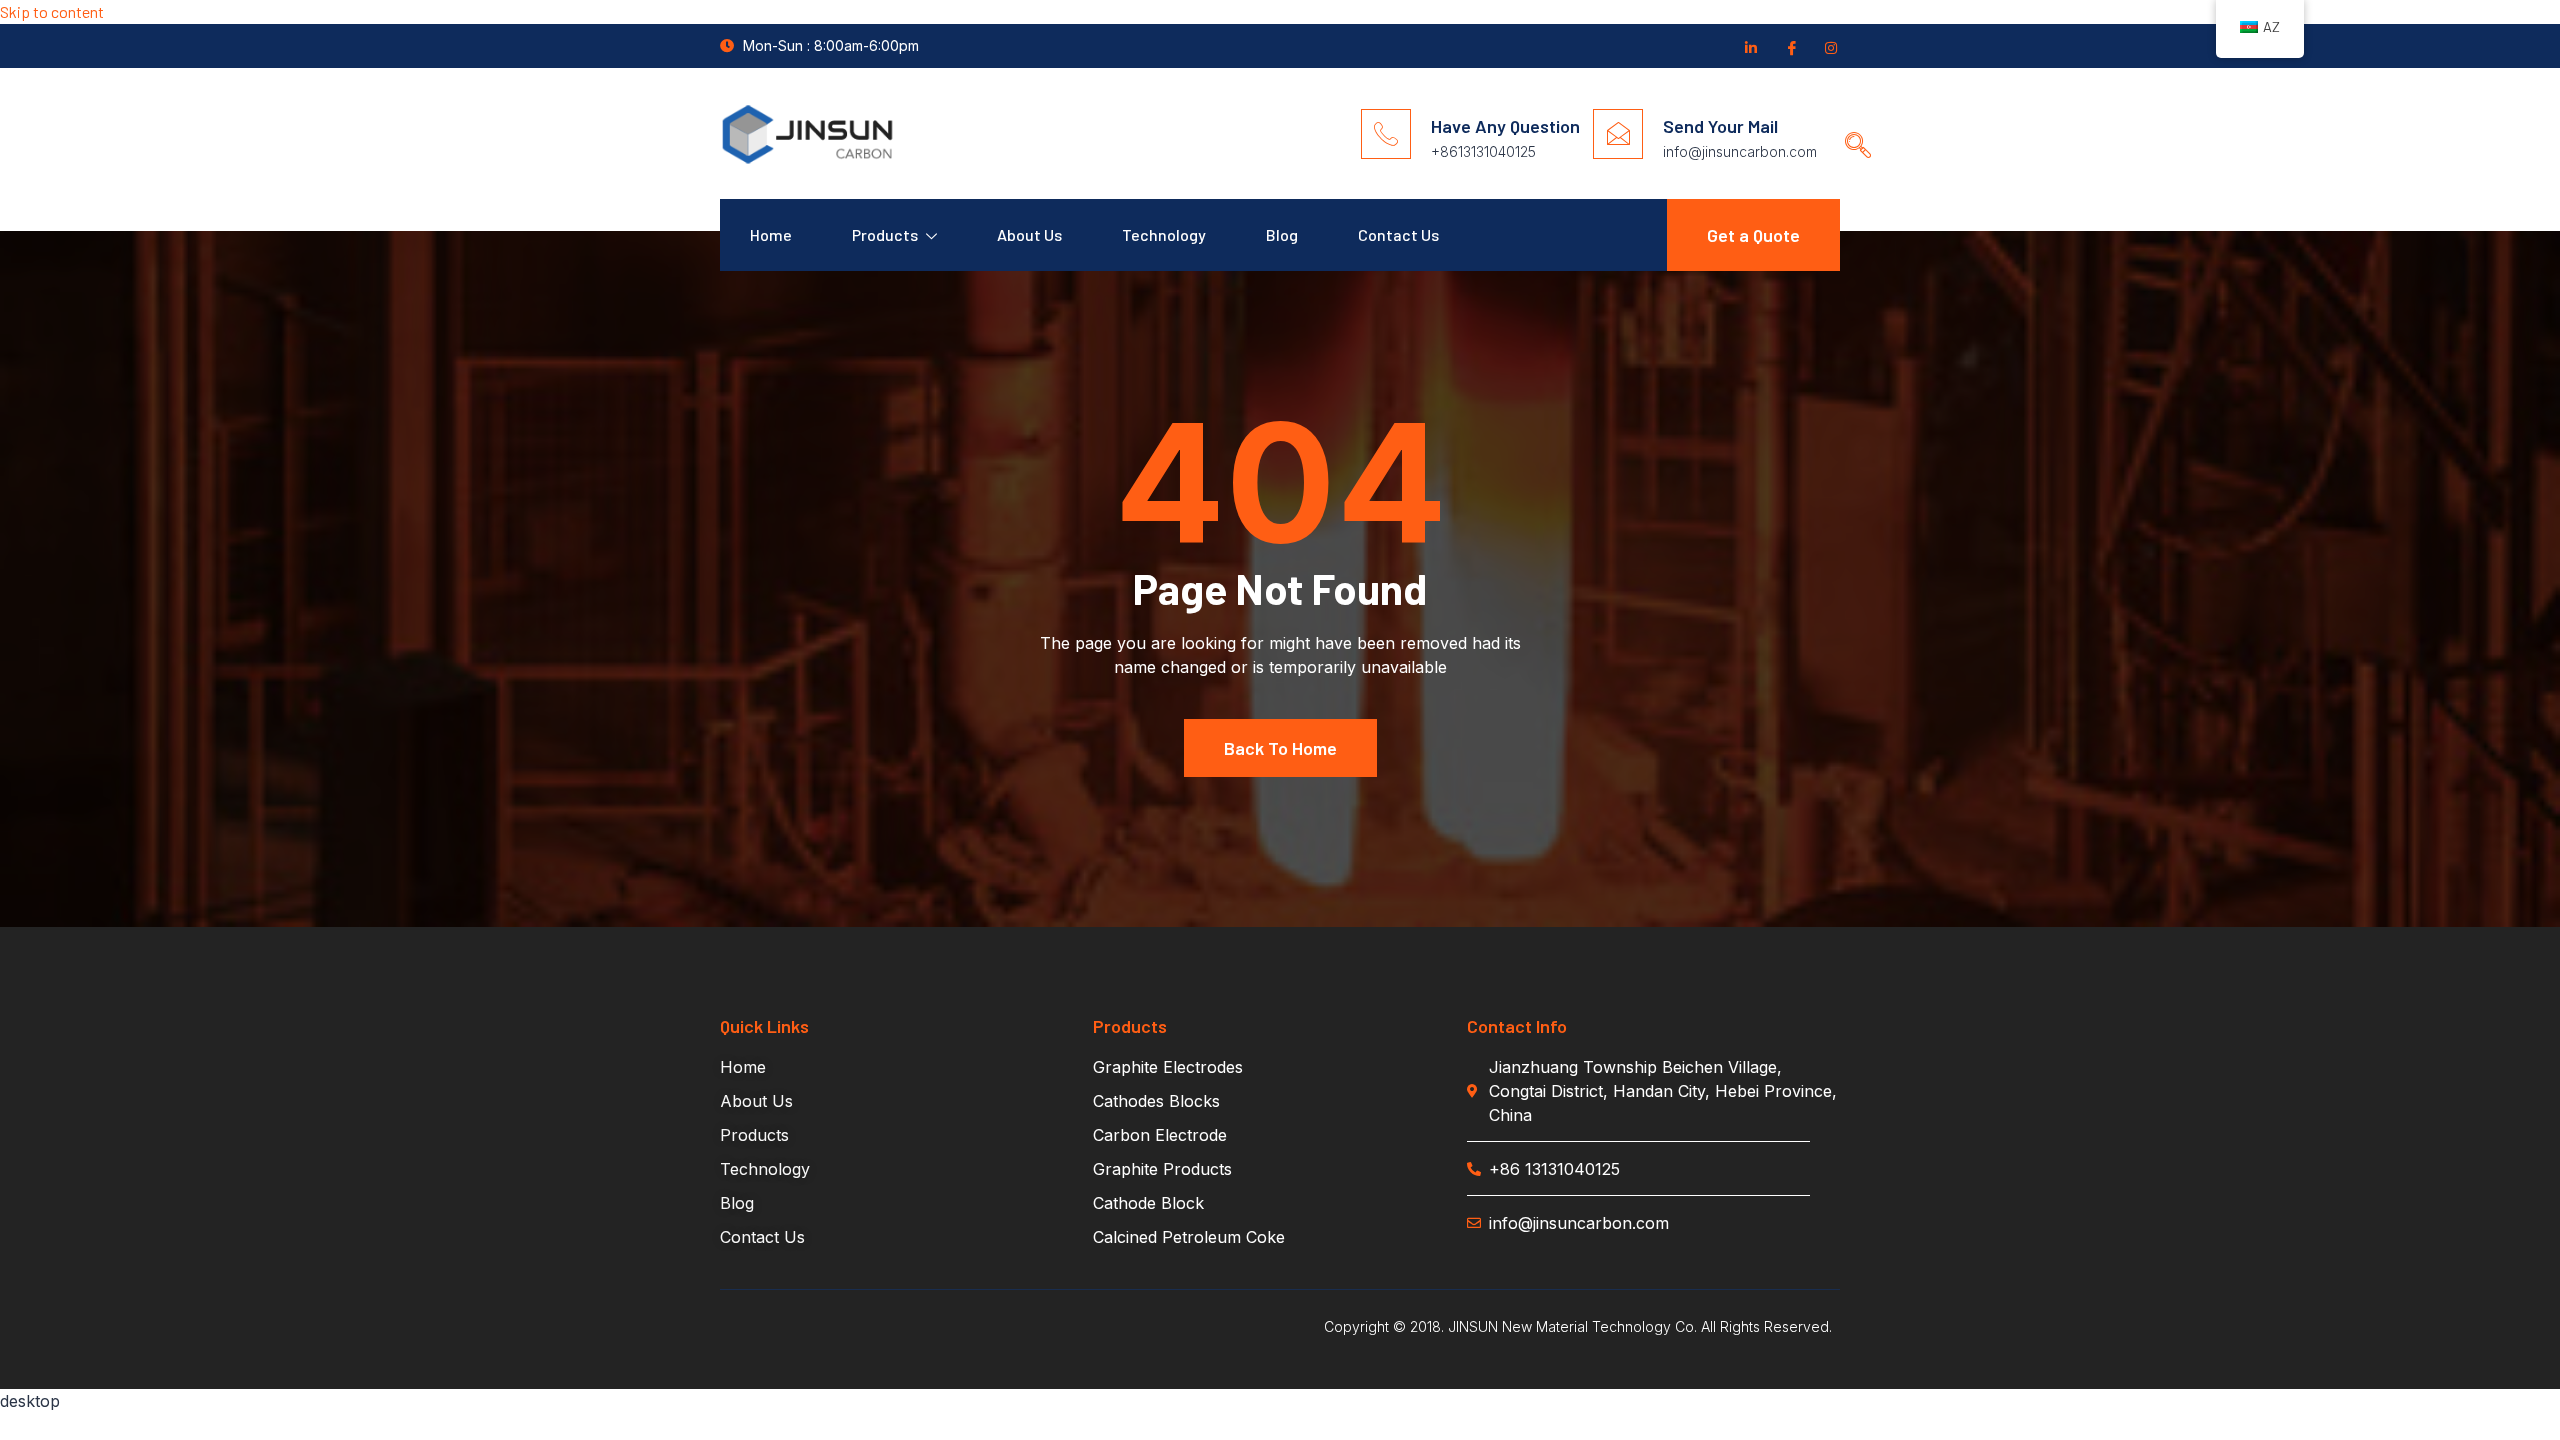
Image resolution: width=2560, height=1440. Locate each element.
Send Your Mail (1720, 126)
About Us (1029, 234)
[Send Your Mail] (1618, 134)
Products (885, 234)
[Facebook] (1790, 47)
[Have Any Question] (1386, 134)
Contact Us (1398, 234)
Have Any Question (1505, 126)
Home (771, 234)
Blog (1282, 234)
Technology (1164, 234)
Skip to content (52, 11)
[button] (1851, 126)
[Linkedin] (1750, 47)
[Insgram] (1830, 47)
